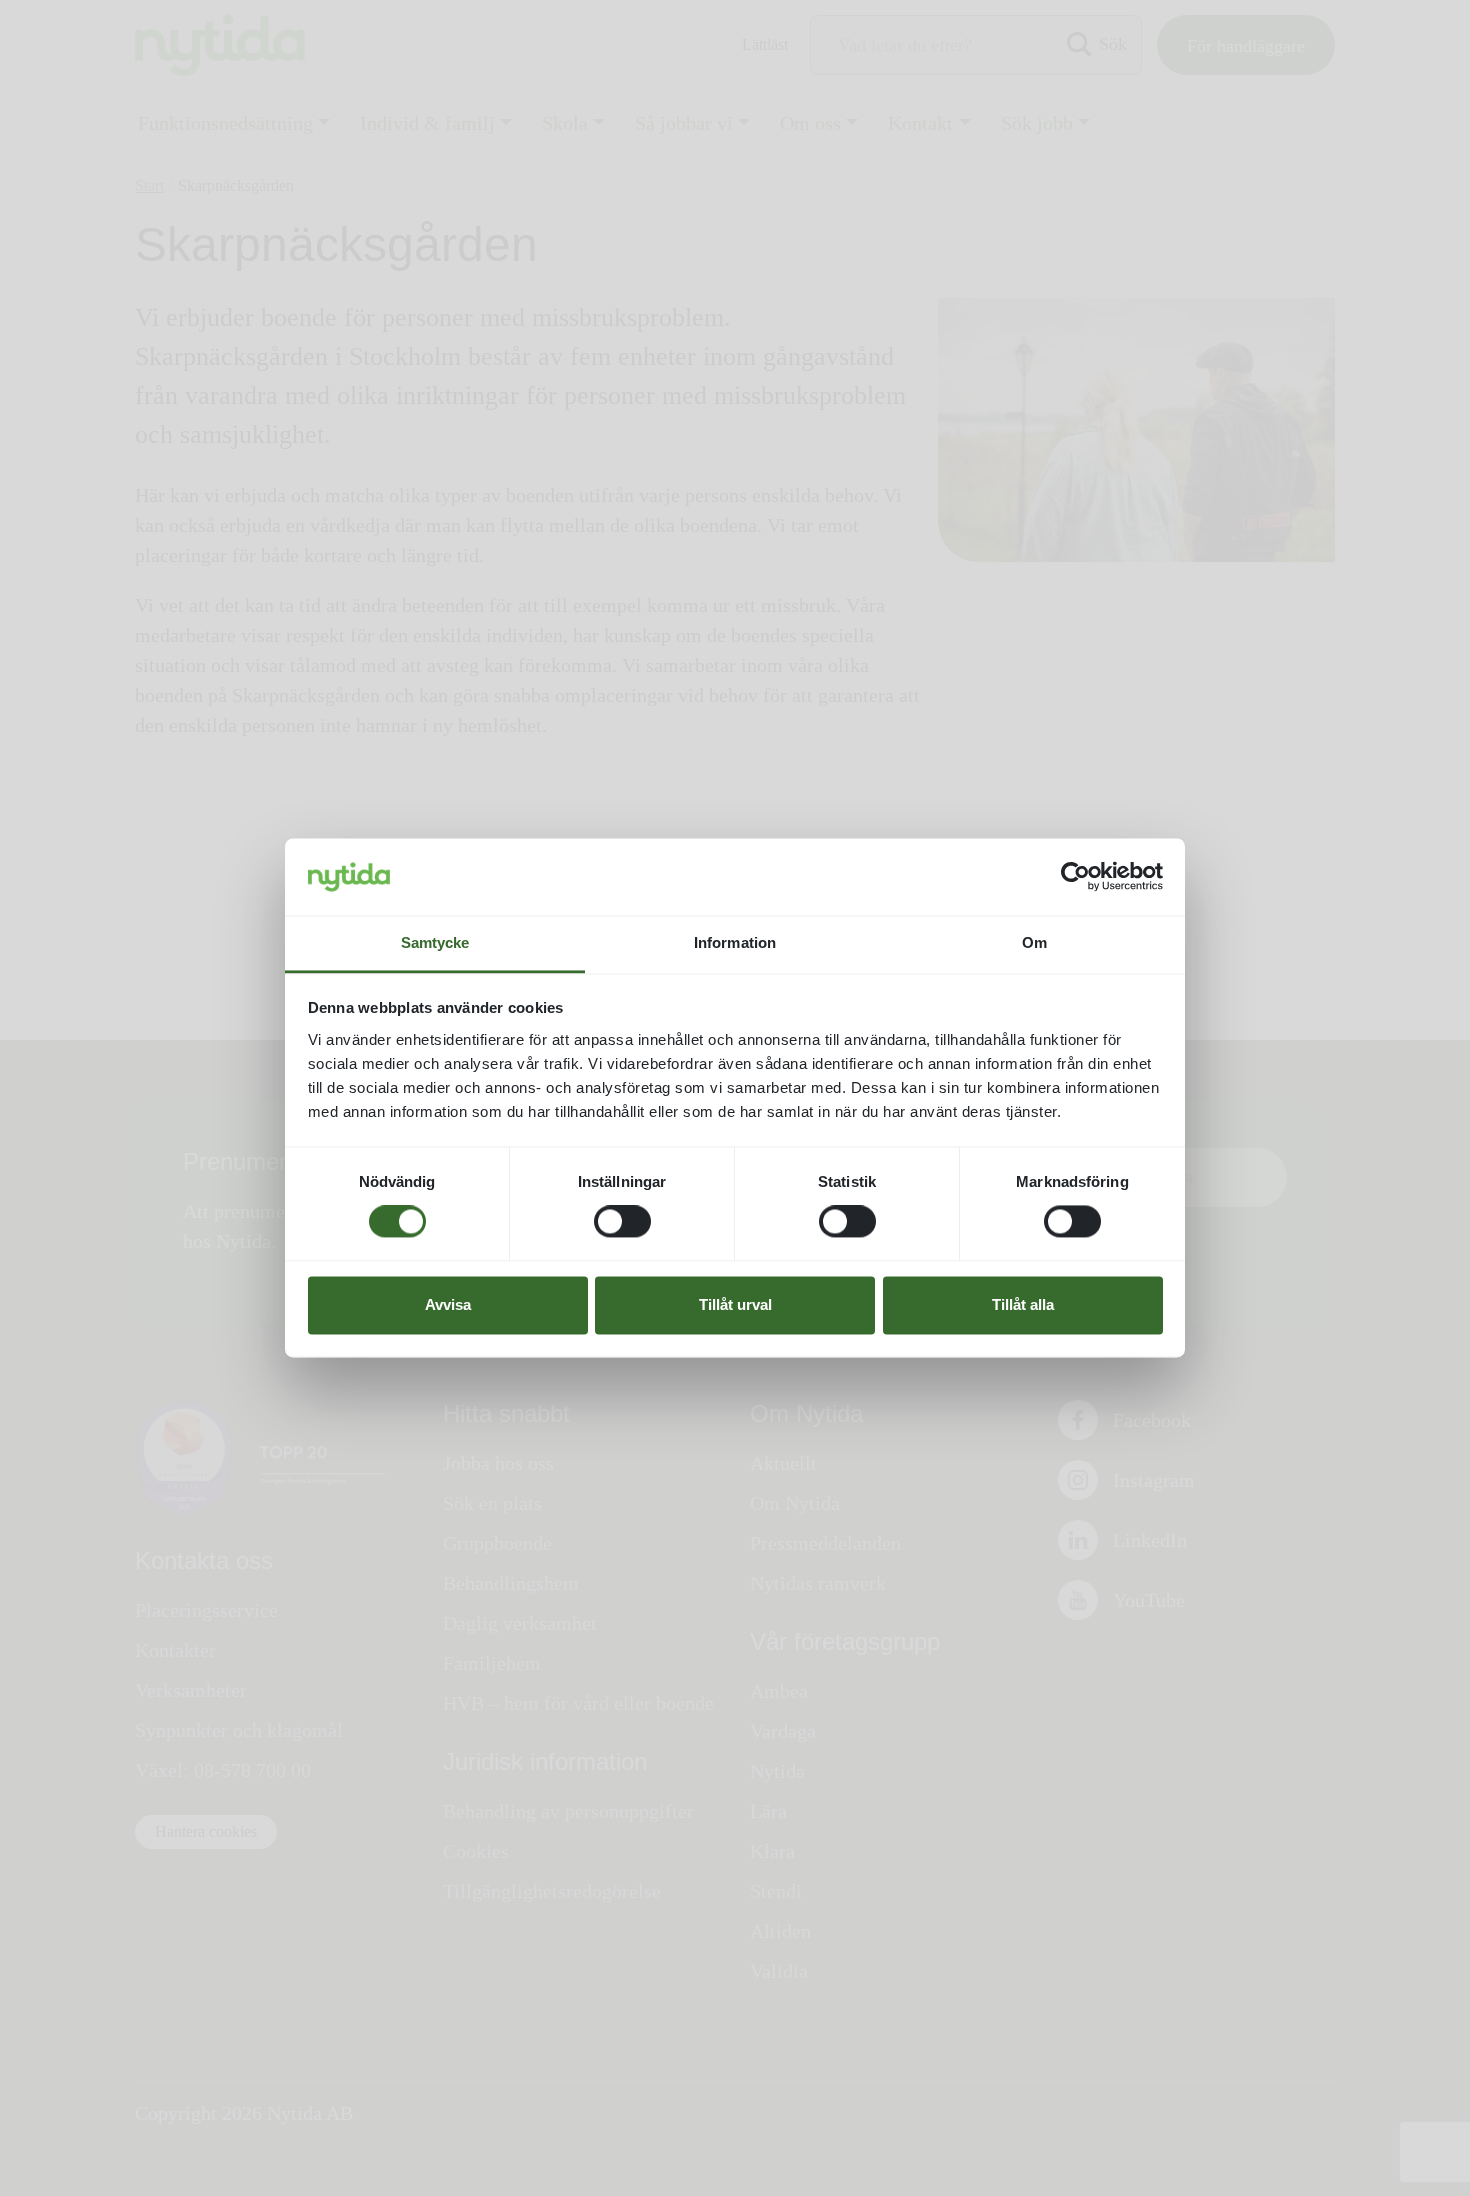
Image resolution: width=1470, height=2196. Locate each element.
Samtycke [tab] (435, 942)
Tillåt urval (735, 1304)
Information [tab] (735, 942)
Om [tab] (1034, 942)
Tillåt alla (1023, 1304)
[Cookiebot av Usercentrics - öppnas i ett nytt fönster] (1075, 877)
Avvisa (448, 1304)
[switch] (622, 1222)
